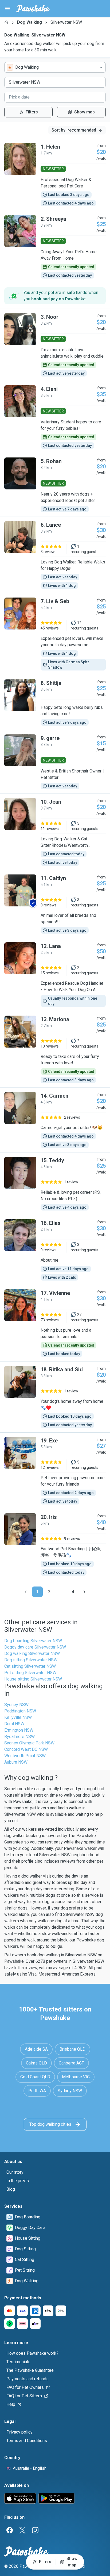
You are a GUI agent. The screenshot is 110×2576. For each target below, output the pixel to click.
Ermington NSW (19, 1730)
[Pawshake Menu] (7, 9)
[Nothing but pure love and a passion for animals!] (55, 1323)
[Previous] (26, 1592)
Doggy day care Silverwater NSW (35, 1647)
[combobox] (55, 67)
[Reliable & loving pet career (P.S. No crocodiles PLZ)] (55, 1184)
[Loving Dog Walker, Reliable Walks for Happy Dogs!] (55, 555)
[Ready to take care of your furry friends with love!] (55, 1049)
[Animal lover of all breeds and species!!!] (55, 904)
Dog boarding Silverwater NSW (33, 1641)
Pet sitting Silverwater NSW (30, 1673)
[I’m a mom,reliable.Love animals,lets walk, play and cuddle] (55, 345)
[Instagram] (35, 2530)
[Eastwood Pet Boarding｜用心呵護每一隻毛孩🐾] (55, 1544)
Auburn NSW (16, 1762)
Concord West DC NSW (26, 1749)
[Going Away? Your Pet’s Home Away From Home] (55, 247)
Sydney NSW (16, 1705)
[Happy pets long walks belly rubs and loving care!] (55, 702)
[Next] (84, 1592)
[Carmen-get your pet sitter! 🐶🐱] (55, 1120)
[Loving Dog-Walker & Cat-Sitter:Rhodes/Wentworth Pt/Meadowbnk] (55, 832)
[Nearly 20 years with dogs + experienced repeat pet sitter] (55, 485)
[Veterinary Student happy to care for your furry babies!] (55, 417)
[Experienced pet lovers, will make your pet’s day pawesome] (55, 634)
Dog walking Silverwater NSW (32, 1653)
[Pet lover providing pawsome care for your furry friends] (55, 1471)
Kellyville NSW (18, 1717)
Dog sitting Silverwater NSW (31, 1660)
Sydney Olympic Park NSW (29, 1743)
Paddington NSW (20, 1711)
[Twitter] (22, 2530)
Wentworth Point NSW (25, 1756)
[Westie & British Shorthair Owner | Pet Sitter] (55, 762)
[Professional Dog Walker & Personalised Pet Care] (55, 175)
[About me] (55, 1250)
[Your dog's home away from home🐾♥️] (55, 1397)
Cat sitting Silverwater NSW (30, 1666)
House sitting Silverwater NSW (33, 1679)
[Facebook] (10, 2530)
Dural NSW (14, 1724)
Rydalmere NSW (19, 1737)
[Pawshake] (33, 9)
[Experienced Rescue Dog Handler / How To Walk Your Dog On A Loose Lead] (55, 975)
